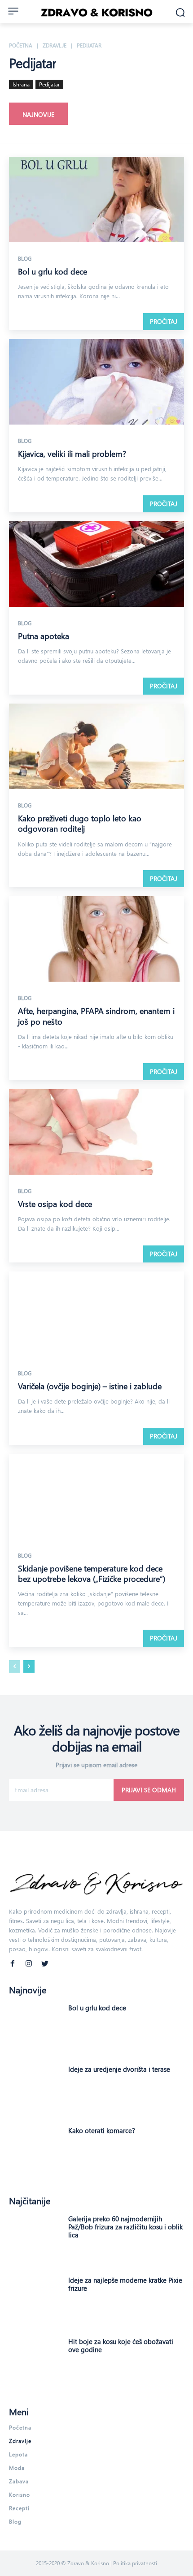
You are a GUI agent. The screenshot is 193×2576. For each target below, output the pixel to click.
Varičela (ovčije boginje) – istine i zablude (90, 1386)
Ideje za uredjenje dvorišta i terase (119, 2069)
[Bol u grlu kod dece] (96, 200)
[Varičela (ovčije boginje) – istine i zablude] (96, 1315)
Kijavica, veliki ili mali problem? (72, 454)
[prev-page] (15, 1666)
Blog (25, 258)
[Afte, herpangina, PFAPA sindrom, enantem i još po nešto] (96, 940)
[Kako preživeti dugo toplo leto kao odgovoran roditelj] (96, 747)
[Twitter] (45, 1962)
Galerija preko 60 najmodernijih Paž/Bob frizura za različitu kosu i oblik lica (125, 2227)
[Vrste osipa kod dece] (96, 1133)
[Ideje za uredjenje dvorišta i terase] (35, 2091)
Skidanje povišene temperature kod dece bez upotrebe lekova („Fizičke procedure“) (92, 1574)
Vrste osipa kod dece (55, 1204)
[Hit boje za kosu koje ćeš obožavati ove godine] (35, 2363)
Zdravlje (55, 45)
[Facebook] (13, 1962)
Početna (21, 45)
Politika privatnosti (135, 2563)
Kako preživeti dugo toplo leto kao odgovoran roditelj (80, 823)
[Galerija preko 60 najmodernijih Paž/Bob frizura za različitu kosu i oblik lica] (35, 2240)
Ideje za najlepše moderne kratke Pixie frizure (125, 2284)
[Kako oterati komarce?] (35, 2152)
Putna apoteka (44, 636)
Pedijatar (49, 84)
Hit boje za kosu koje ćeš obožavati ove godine (121, 2345)
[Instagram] (29, 1962)
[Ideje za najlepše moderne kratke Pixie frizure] (35, 2302)
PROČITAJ (164, 321)
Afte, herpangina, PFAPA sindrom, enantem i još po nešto (96, 1016)
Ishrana (21, 84)
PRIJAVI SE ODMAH (149, 1790)
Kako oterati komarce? (102, 2130)
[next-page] (29, 1666)
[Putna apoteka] (96, 565)
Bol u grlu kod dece (53, 271)
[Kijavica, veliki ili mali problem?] (96, 383)
